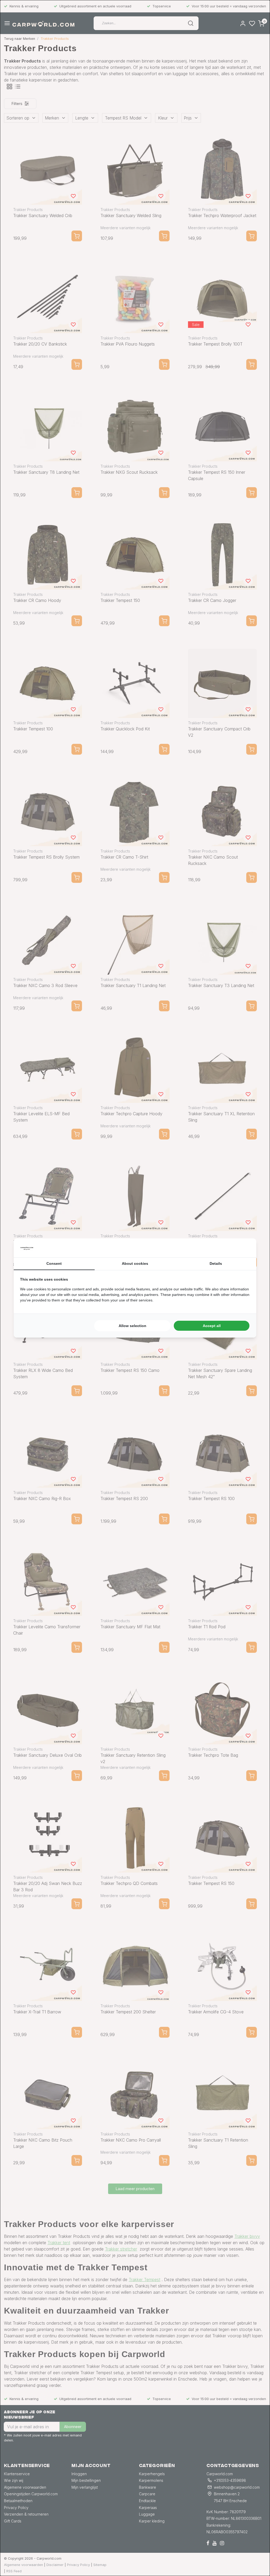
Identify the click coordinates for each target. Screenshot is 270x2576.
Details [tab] (216, 1263)
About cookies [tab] (135, 1263)
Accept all (212, 1326)
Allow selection (132, 1326)
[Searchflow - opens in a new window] (243, 1248)
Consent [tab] (54, 1263)
